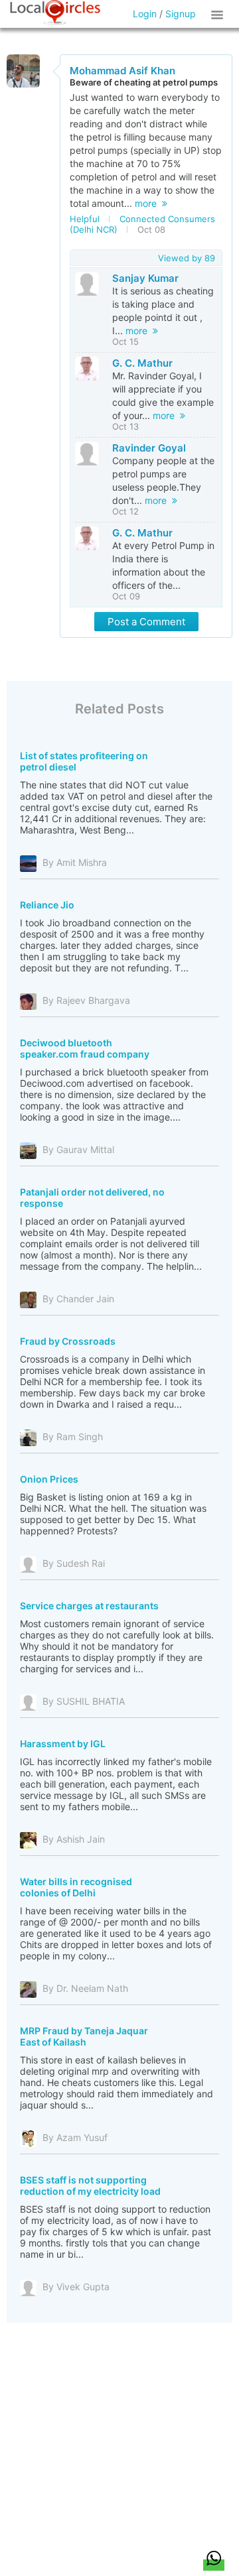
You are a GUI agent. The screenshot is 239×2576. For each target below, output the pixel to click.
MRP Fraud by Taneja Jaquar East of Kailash (84, 2036)
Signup (181, 14)
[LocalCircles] (55, 13)
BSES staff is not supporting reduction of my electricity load (90, 2185)
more (148, 203)
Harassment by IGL (63, 1744)
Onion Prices (49, 1479)
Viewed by (187, 258)
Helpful (85, 219)
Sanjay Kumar (145, 278)
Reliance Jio (47, 905)
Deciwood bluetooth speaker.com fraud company (85, 1048)
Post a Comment (146, 622)
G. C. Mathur (142, 363)
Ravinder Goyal (149, 448)
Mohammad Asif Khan (122, 71)
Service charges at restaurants (89, 1606)
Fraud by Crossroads (68, 1341)
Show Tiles (219, 14)
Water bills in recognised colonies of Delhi (76, 1887)
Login (145, 14)
